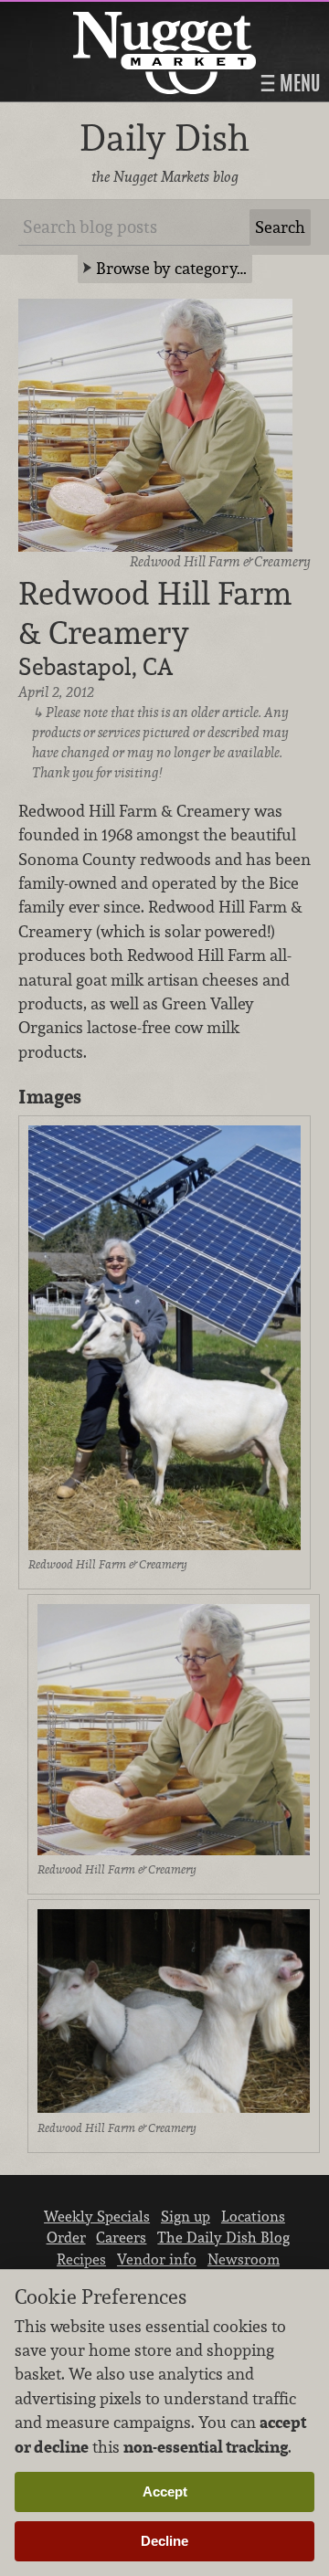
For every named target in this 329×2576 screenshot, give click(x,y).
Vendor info (157, 2259)
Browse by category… (171, 268)
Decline (164, 2541)
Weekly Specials (97, 2216)
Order (66, 2237)
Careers (121, 2237)
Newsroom (244, 2259)
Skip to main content (86, 15)
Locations (253, 2216)
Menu (298, 83)
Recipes (81, 2259)
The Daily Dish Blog (223, 2237)
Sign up (186, 2216)
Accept (165, 2492)
